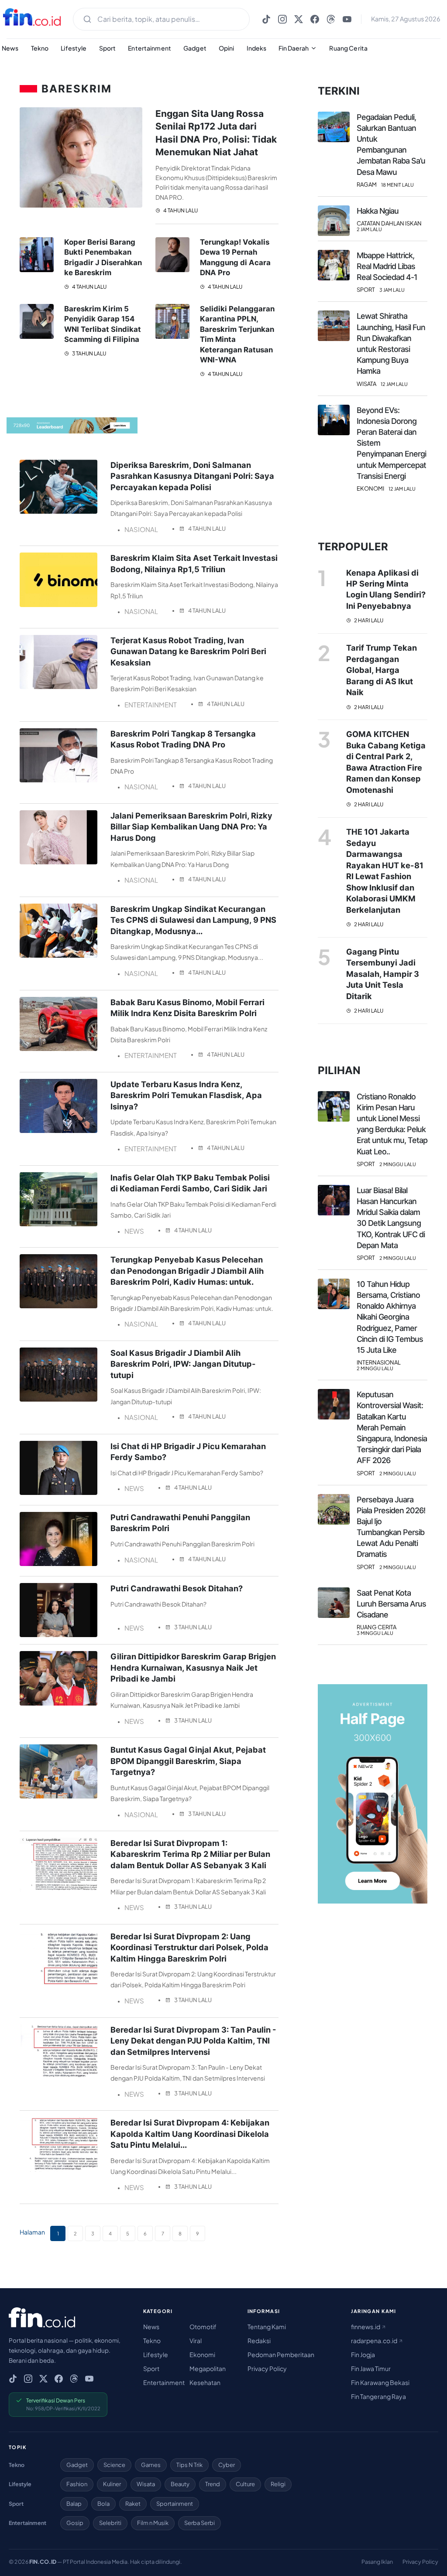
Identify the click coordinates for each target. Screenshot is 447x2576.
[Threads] (331, 19)
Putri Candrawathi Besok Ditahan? (177, 1588)
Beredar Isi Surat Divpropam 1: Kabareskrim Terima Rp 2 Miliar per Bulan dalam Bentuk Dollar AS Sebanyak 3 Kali (190, 1854)
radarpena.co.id (375, 2341)
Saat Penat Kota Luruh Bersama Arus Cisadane (391, 1604)
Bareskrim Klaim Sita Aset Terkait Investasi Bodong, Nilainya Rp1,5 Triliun (194, 563)
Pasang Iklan (377, 2562)
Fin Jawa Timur (371, 2368)
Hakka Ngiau (378, 211)
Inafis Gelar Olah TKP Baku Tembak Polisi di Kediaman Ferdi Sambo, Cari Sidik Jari (190, 1183)
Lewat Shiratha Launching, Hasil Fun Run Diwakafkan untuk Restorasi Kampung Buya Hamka (391, 343)
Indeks (257, 48)
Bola (103, 2504)
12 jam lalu (394, 384)
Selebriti (110, 2523)
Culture (245, 2484)
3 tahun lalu (89, 353)
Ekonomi (370, 489)
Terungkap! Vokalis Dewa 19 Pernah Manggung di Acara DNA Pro (235, 258)
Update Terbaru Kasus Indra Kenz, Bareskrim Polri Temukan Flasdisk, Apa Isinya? (186, 1095)
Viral (196, 2341)
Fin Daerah (294, 48)
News (134, 1231)
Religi (278, 2484)
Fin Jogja (363, 2354)
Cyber (227, 2465)
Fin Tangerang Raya (378, 2396)
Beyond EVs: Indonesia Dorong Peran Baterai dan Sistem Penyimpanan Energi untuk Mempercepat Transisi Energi (391, 443)
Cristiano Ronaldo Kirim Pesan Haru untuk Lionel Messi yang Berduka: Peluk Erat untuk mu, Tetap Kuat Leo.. (392, 1124)
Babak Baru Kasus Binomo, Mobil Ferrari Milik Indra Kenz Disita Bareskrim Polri (187, 1008)
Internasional (379, 1363)
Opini (227, 48)
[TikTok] (266, 19)
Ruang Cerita (348, 48)
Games (151, 2465)
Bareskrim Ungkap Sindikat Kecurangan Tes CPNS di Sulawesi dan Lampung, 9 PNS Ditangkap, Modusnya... (193, 920)
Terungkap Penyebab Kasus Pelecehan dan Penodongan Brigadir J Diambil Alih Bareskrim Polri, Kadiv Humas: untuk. (187, 1271)
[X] (299, 19)
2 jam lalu (369, 229)
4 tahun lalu (180, 210)
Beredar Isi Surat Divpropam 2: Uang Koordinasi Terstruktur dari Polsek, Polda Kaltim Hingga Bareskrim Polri (189, 1947)
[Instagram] (282, 19)
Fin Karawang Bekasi (380, 2382)
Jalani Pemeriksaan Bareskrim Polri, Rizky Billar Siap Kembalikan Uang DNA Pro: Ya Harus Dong (191, 827)
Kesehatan (205, 2382)
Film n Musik (153, 2523)
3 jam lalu (392, 290)
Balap (74, 2504)
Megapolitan (208, 2368)
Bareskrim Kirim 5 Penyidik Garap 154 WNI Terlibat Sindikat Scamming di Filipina (103, 324)
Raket (133, 2504)
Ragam (367, 185)
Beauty (180, 2484)
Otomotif (203, 2327)
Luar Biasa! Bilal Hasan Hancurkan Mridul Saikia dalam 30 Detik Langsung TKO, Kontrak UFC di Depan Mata (391, 1218)
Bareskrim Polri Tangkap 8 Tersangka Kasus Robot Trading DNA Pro (183, 739)
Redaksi (259, 2341)
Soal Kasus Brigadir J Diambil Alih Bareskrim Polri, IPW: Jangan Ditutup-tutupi (183, 1364)
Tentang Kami (267, 2327)
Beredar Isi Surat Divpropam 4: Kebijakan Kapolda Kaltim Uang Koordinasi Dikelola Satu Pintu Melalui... (190, 2134)
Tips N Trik (189, 2465)
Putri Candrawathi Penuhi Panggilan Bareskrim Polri (180, 1523)
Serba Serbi (199, 2523)
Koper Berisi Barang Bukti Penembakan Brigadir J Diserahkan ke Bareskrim (103, 258)
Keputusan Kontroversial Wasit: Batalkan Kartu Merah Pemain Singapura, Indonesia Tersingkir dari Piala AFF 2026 (392, 1427)
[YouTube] (347, 19)
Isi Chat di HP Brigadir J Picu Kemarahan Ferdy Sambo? (188, 1452)
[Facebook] (315, 19)
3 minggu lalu (375, 1633)
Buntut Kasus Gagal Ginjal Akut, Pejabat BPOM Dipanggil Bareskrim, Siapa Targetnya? (188, 1761)
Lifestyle (74, 48)
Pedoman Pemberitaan (281, 2354)
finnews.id (366, 2327)
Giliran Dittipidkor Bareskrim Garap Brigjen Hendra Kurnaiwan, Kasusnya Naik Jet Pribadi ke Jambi (193, 1667)
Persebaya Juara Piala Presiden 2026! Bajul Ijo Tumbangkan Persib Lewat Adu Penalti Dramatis (391, 1527)
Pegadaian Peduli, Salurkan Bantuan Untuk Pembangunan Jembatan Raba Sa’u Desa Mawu (391, 145)
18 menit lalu (397, 185)
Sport (108, 48)
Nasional (141, 529)
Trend (213, 2484)
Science (114, 2465)
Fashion (77, 2484)
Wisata (366, 384)
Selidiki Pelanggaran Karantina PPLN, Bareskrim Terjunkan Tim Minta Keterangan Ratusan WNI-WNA (237, 334)
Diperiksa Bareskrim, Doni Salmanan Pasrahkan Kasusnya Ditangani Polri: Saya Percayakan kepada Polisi (192, 476)
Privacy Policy (267, 2368)
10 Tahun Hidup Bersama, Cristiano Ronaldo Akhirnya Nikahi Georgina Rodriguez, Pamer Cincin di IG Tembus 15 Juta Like (390, 1317)
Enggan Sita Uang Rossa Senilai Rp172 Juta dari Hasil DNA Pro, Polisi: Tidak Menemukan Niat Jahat (216, 133)
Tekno (40, 48)
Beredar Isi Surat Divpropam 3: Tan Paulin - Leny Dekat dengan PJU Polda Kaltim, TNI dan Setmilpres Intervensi (193, 2041)
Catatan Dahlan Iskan (389, 223)
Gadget (195, 48)
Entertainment (150, 48)
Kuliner (112, 2484)
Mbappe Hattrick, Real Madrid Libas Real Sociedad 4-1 (387, 266)
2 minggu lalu (398, 1164)
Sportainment (175, 2504)
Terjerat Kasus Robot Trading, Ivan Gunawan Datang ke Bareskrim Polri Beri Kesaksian (188, 651)
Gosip (75, 2523)
